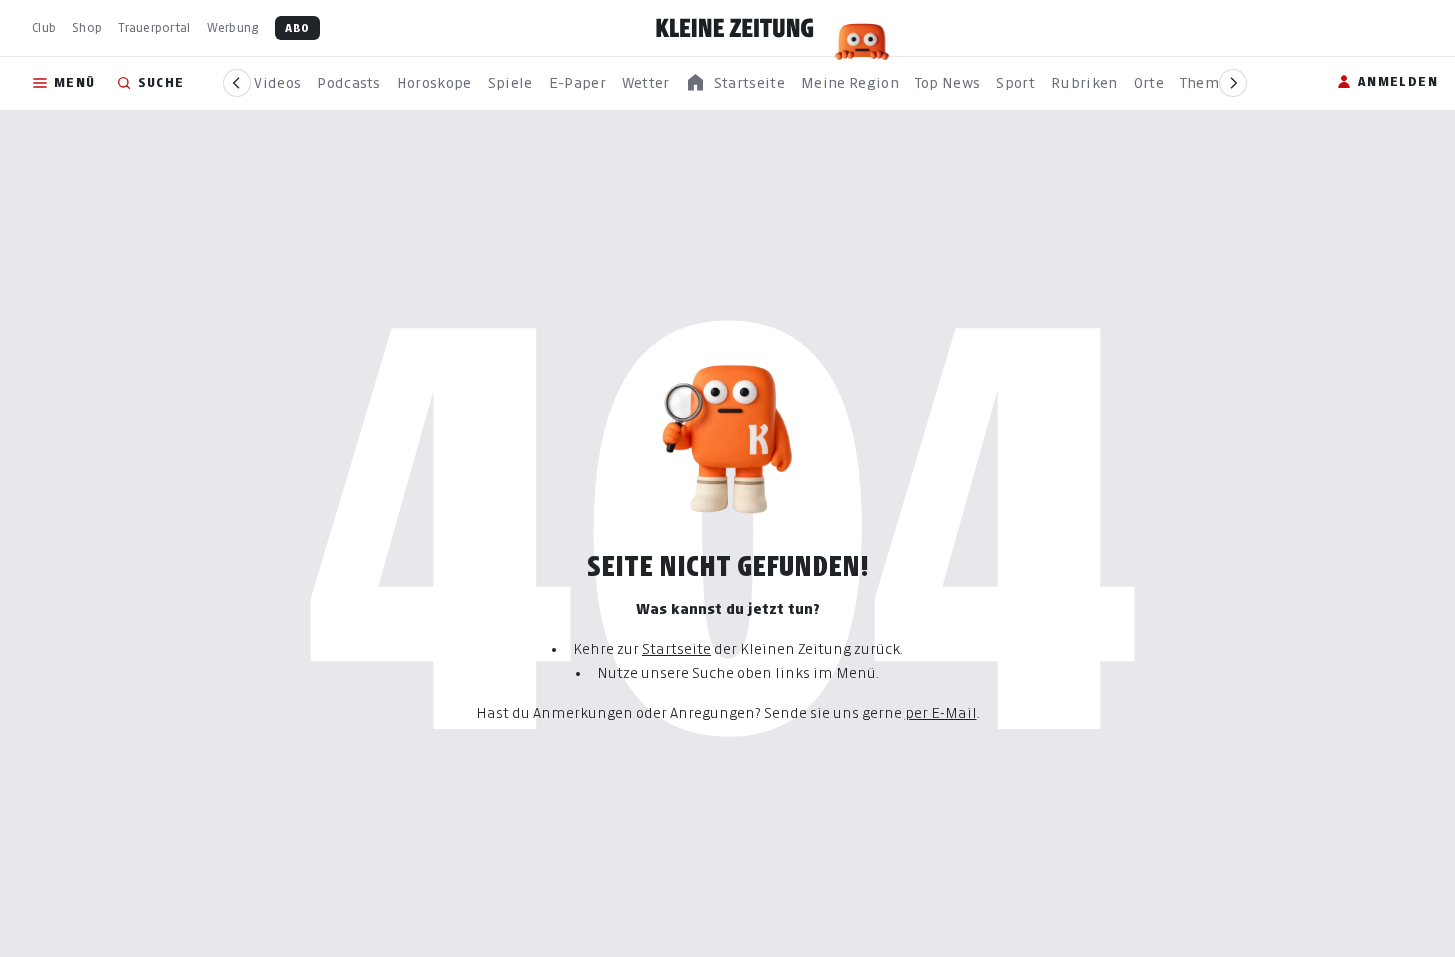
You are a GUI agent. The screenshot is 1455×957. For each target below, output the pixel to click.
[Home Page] (735, 28)
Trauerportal (154, 27)
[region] (735, 83)
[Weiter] (1233, 83)
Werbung (233, 27)
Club (44, 27)
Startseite (676, 648)
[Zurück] (237, 83)
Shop (87, 27)
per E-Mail (941, 712)
